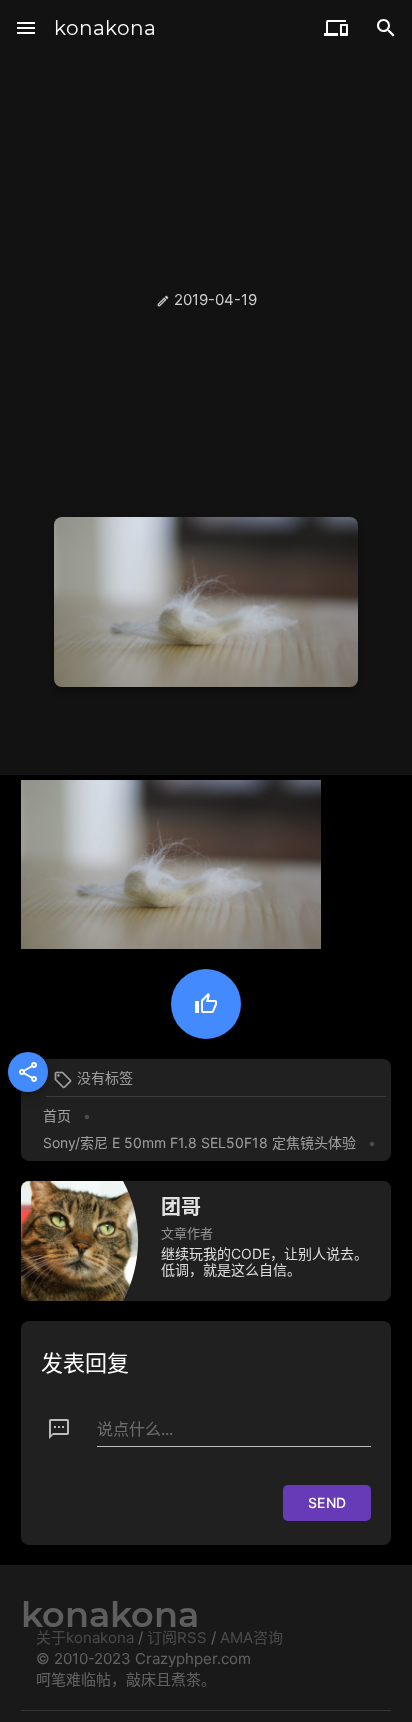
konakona (105, 28)
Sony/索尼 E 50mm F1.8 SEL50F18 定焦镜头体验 (199, 1142)
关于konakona (85, 1637)
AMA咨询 (251, 1637)
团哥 (181, 1207)
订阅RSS (177, 1637)
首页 (57, 1115)
